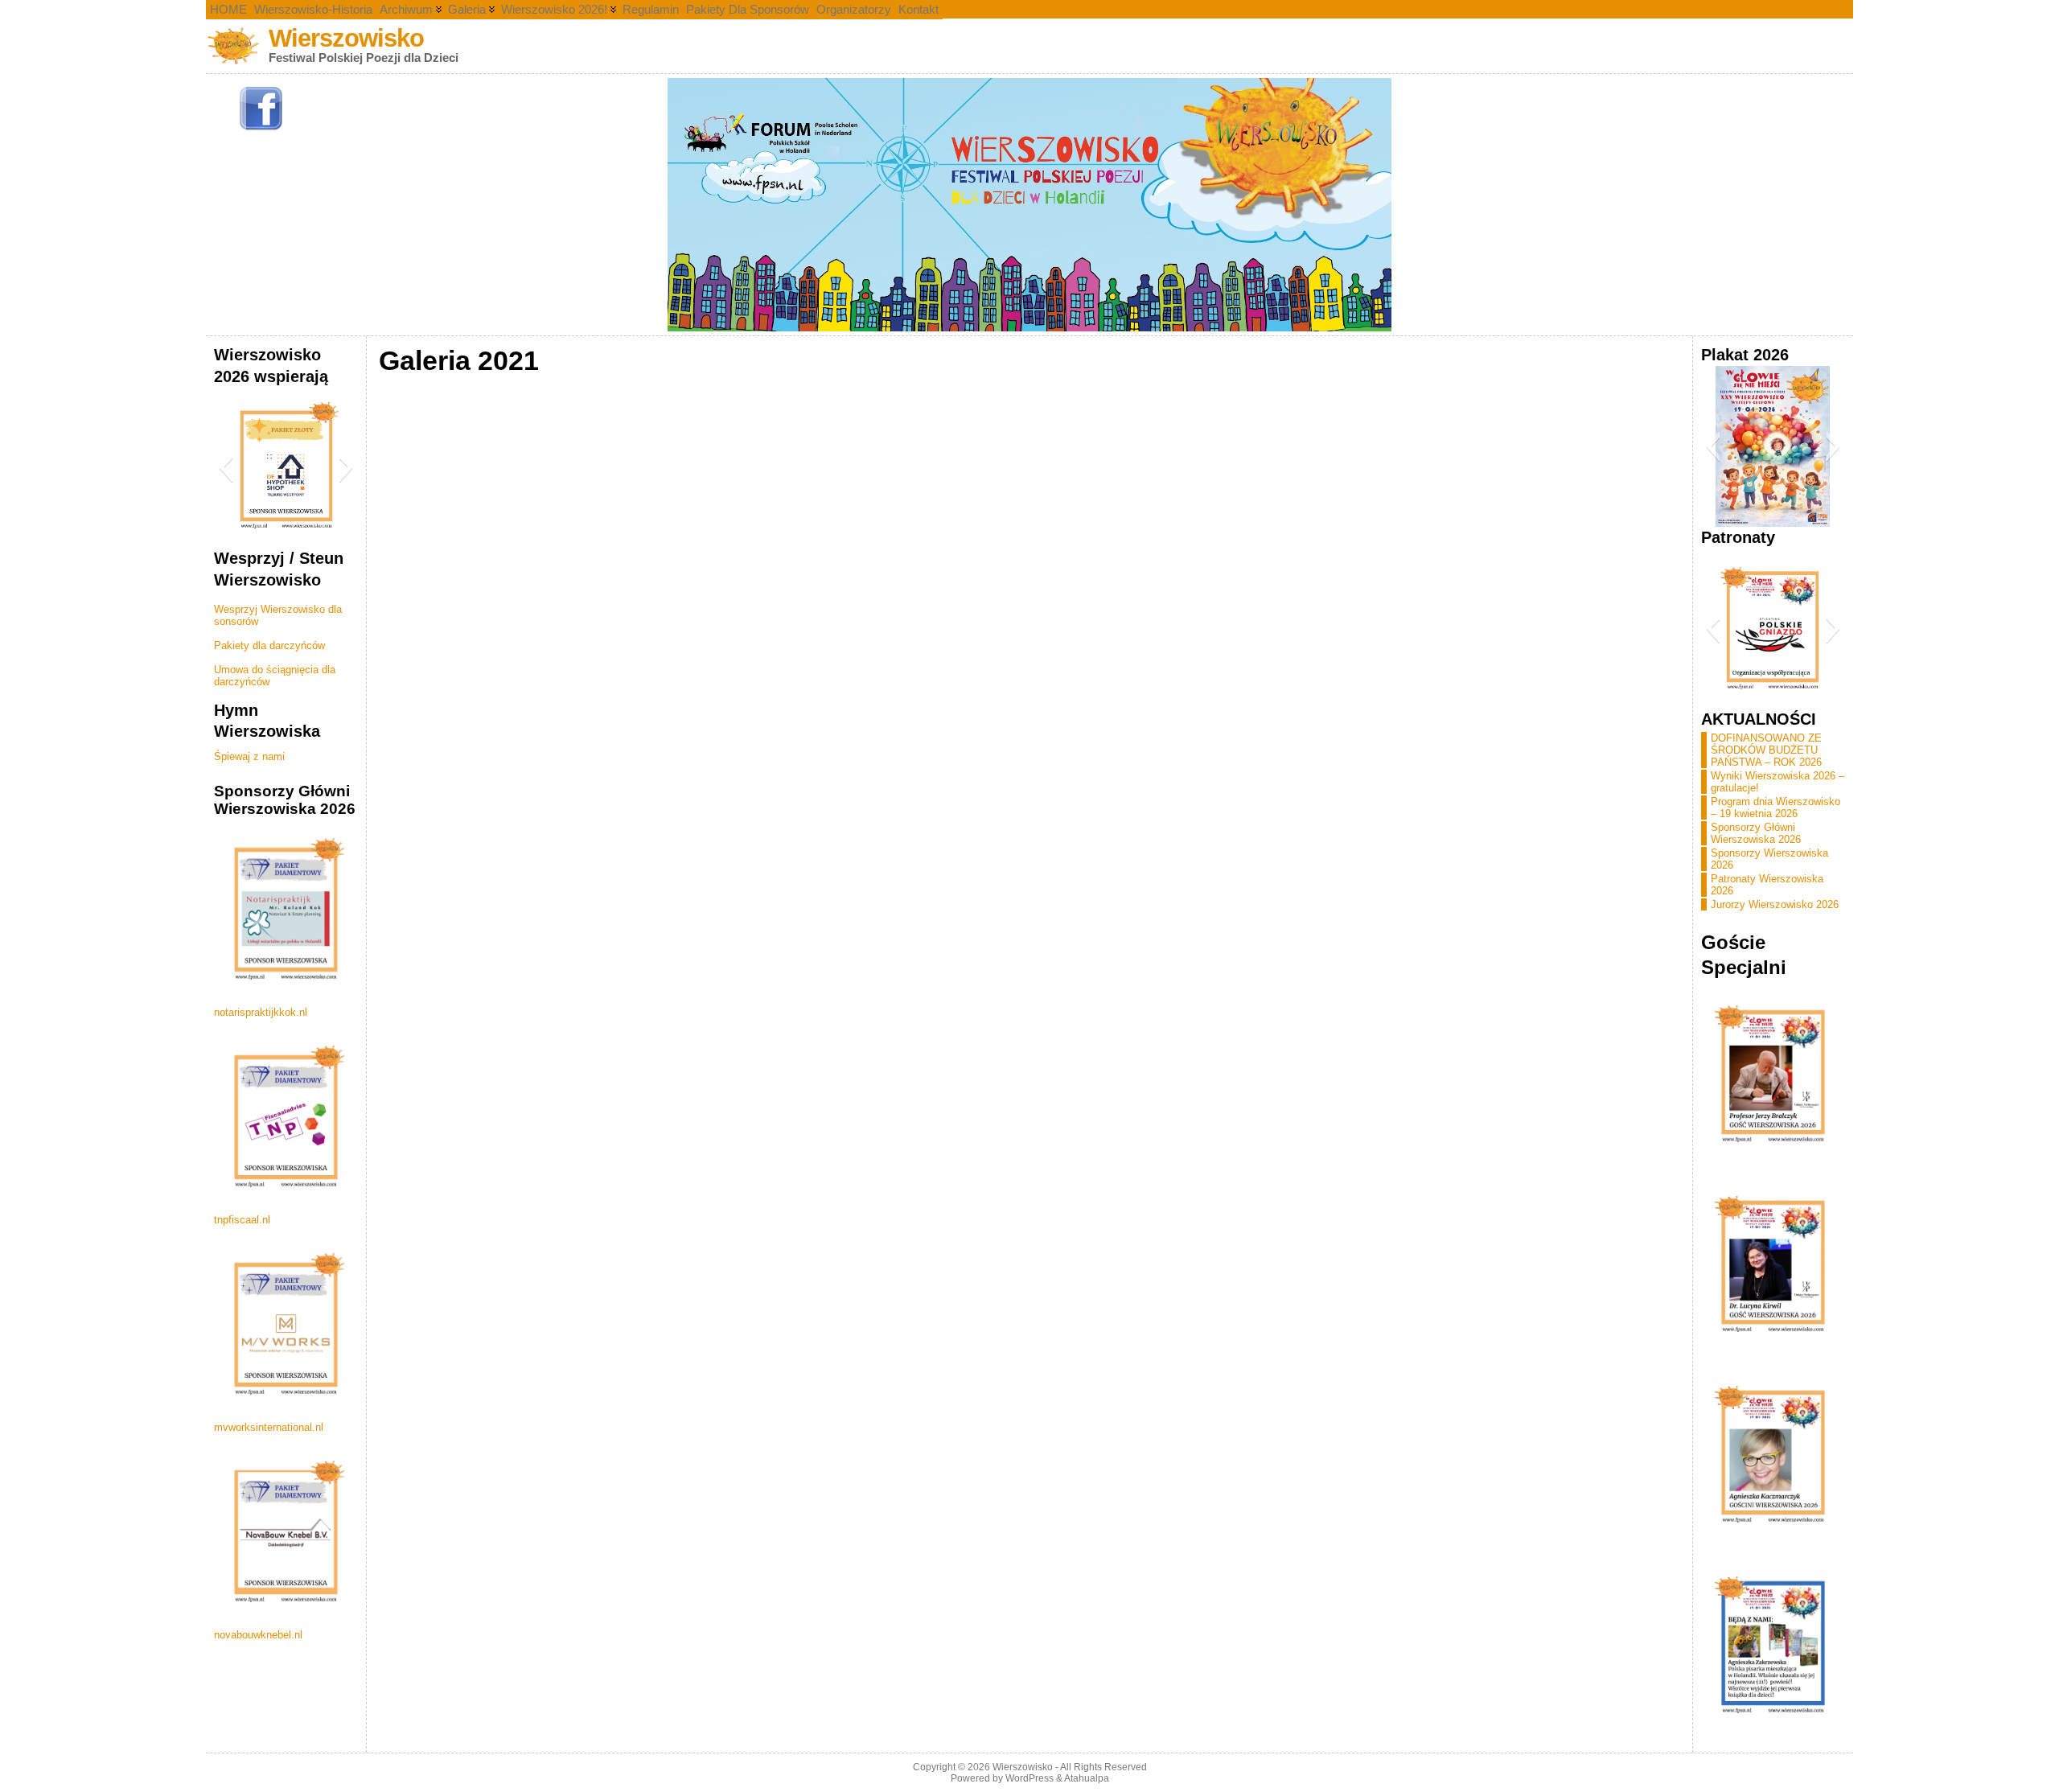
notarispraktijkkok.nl (261, 1012)
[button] (226, 467)
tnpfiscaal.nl (242, 1220)
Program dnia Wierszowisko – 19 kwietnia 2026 (1775, 808)
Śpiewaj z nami (249, 756)
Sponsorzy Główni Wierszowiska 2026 (1756, 833)
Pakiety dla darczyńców (269, 645)
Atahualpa (1087, 1778)
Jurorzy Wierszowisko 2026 (1775, 904)
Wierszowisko (346, 38)
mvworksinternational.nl (269, 1427)
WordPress (1029, 1778)
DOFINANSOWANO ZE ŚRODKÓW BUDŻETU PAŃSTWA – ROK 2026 (1766, 750)
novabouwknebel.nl (258, 1635)
